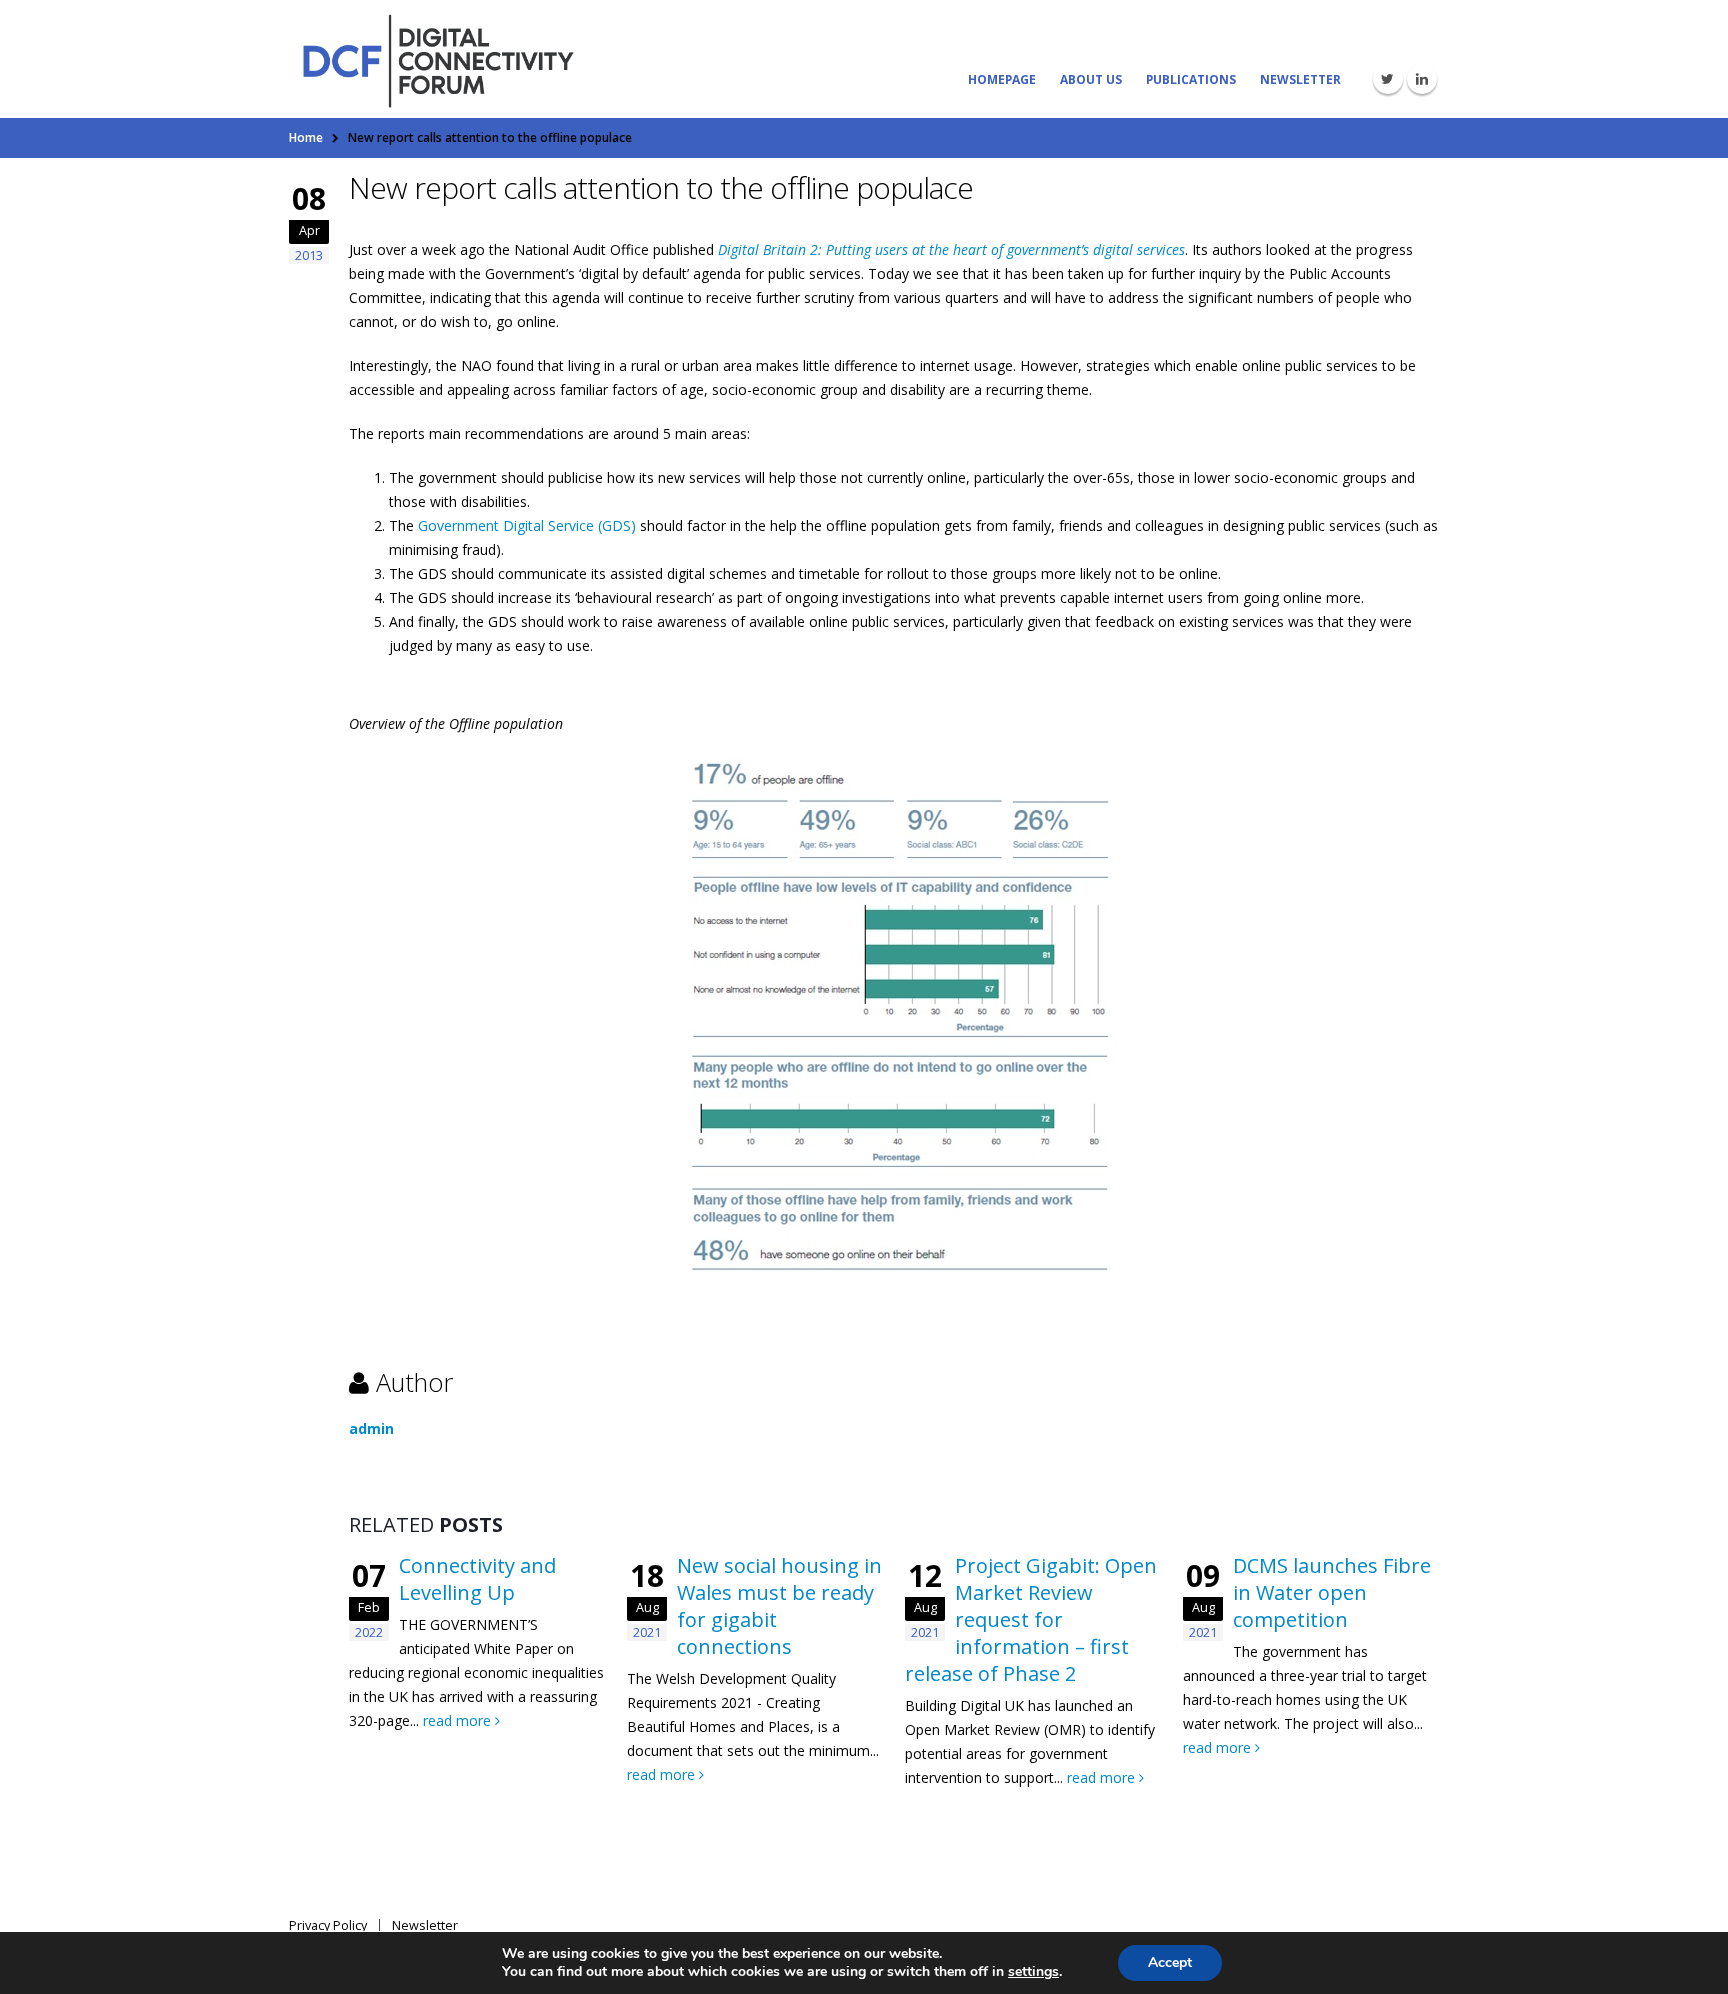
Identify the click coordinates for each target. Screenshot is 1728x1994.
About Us (1091, 79)
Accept (1170, 1962)
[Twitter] (1388, 79)
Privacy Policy (328, 1925)
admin (371, 1428)
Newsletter (1300, 79)
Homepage (1002, 79)
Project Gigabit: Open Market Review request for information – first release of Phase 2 (1031, 1619)
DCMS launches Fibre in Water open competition (1332, 1592)
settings (1033, 1972)
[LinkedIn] (1422, 79)
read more (459, 1720)
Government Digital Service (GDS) (527, 525)
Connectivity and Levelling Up (477, 1579)
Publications (1191, 79)
